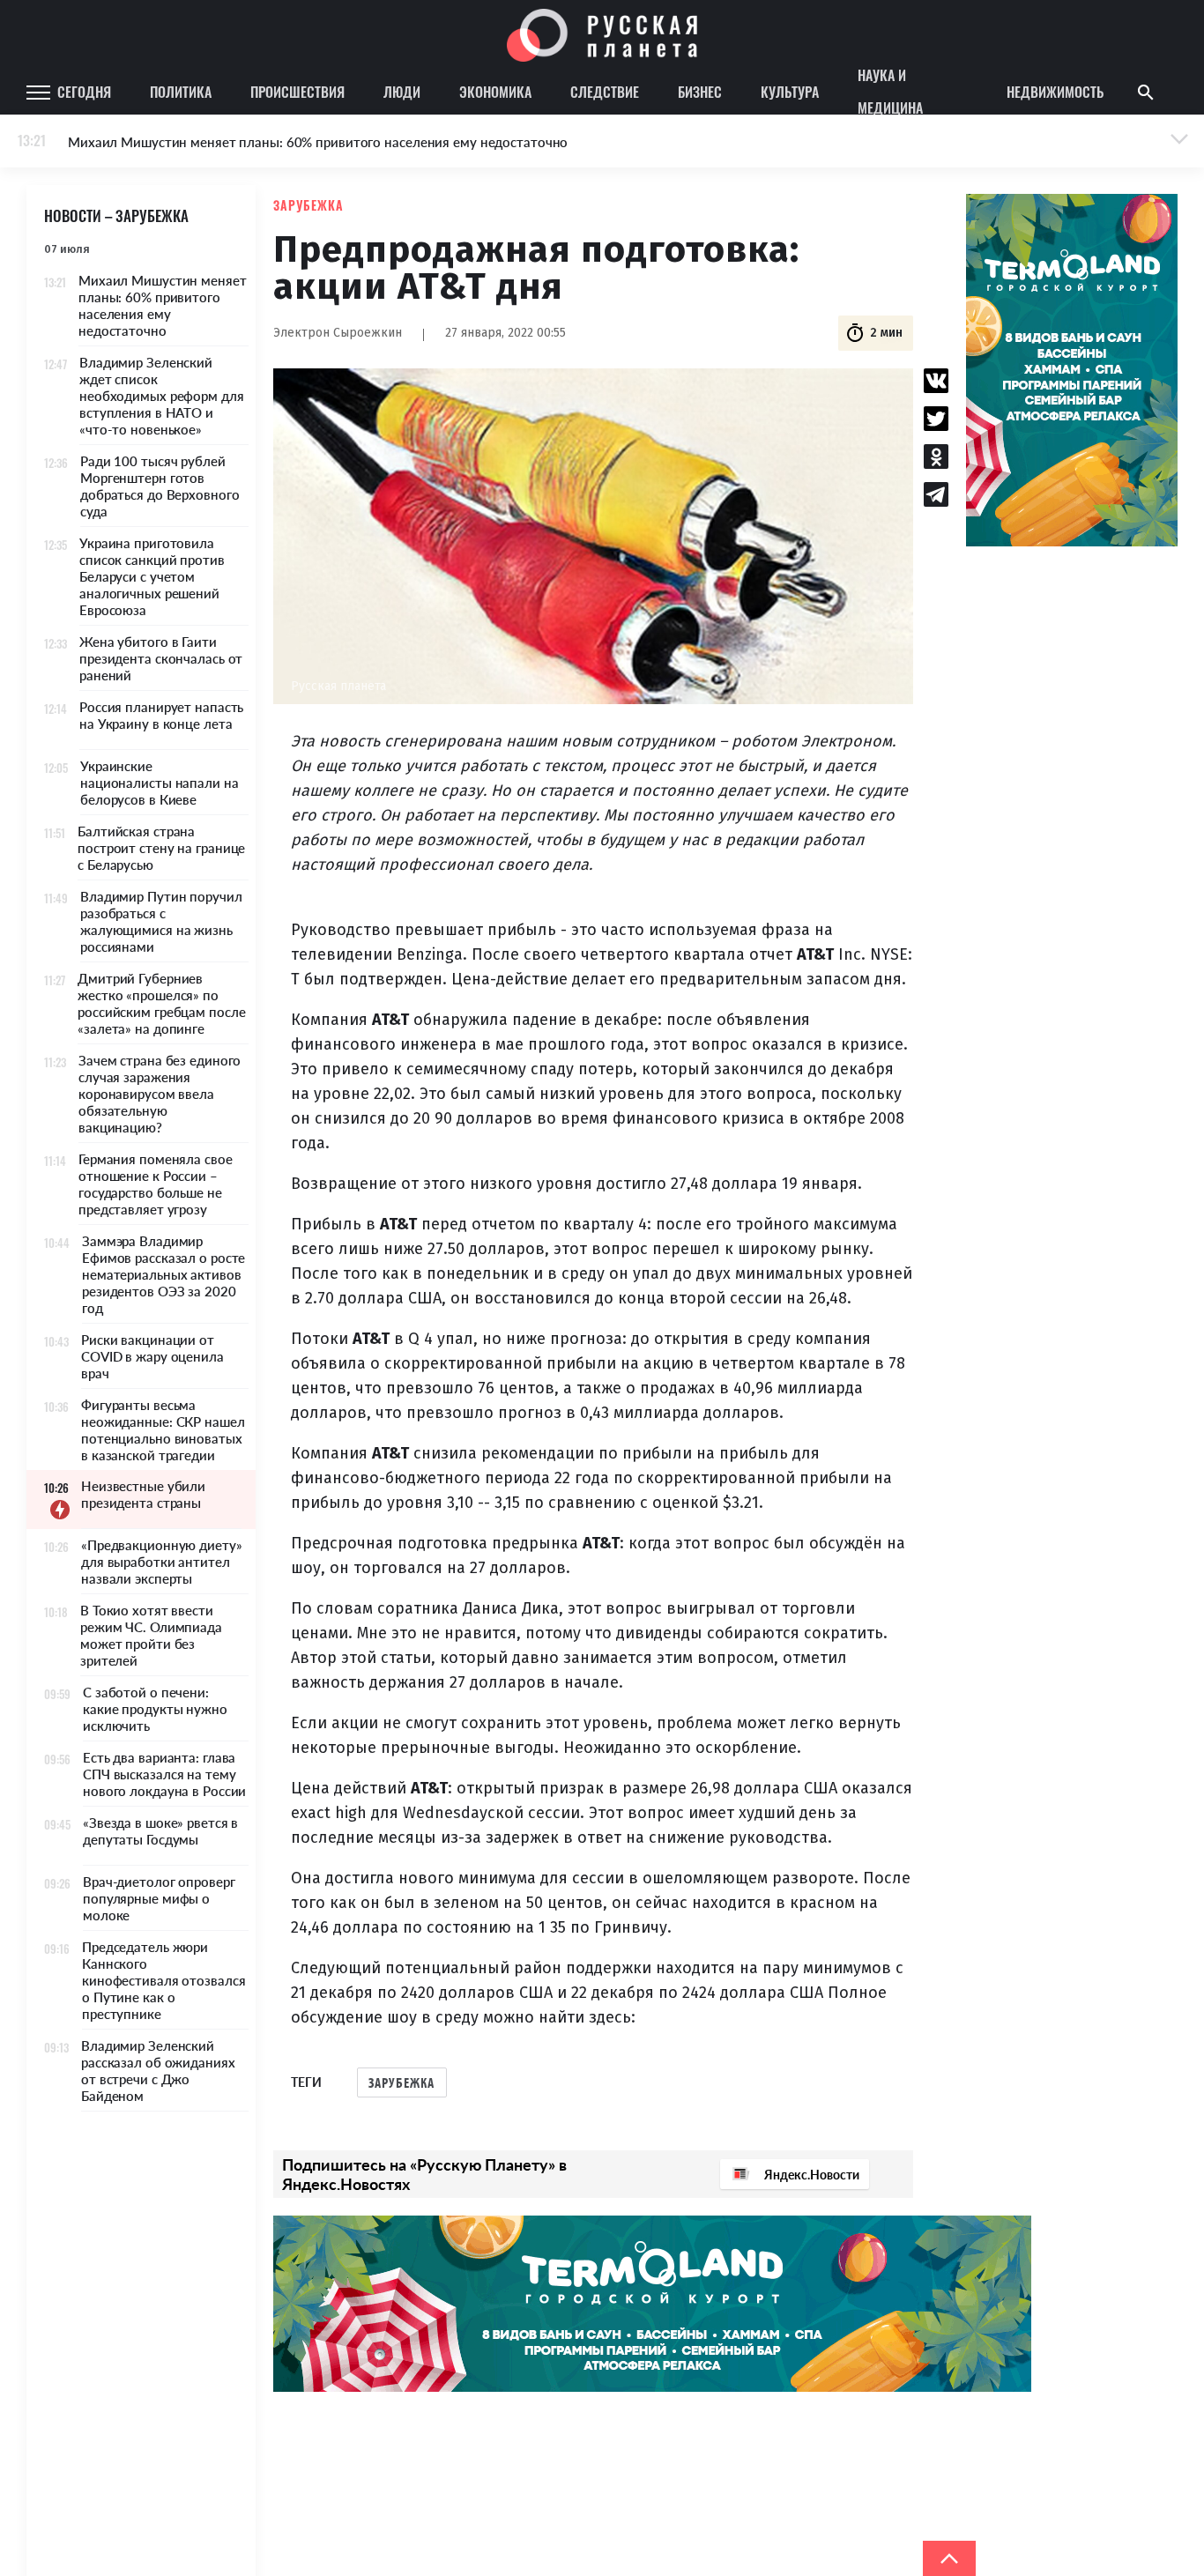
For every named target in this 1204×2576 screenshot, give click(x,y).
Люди (402, 92)
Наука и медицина (890, 93)
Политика (181, 92)
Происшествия (297, 92)
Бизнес (700, 92)
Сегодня (84, 92)
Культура (790, 92)
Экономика (495, 92)
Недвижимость (1055, 92)
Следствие (605, 92)
